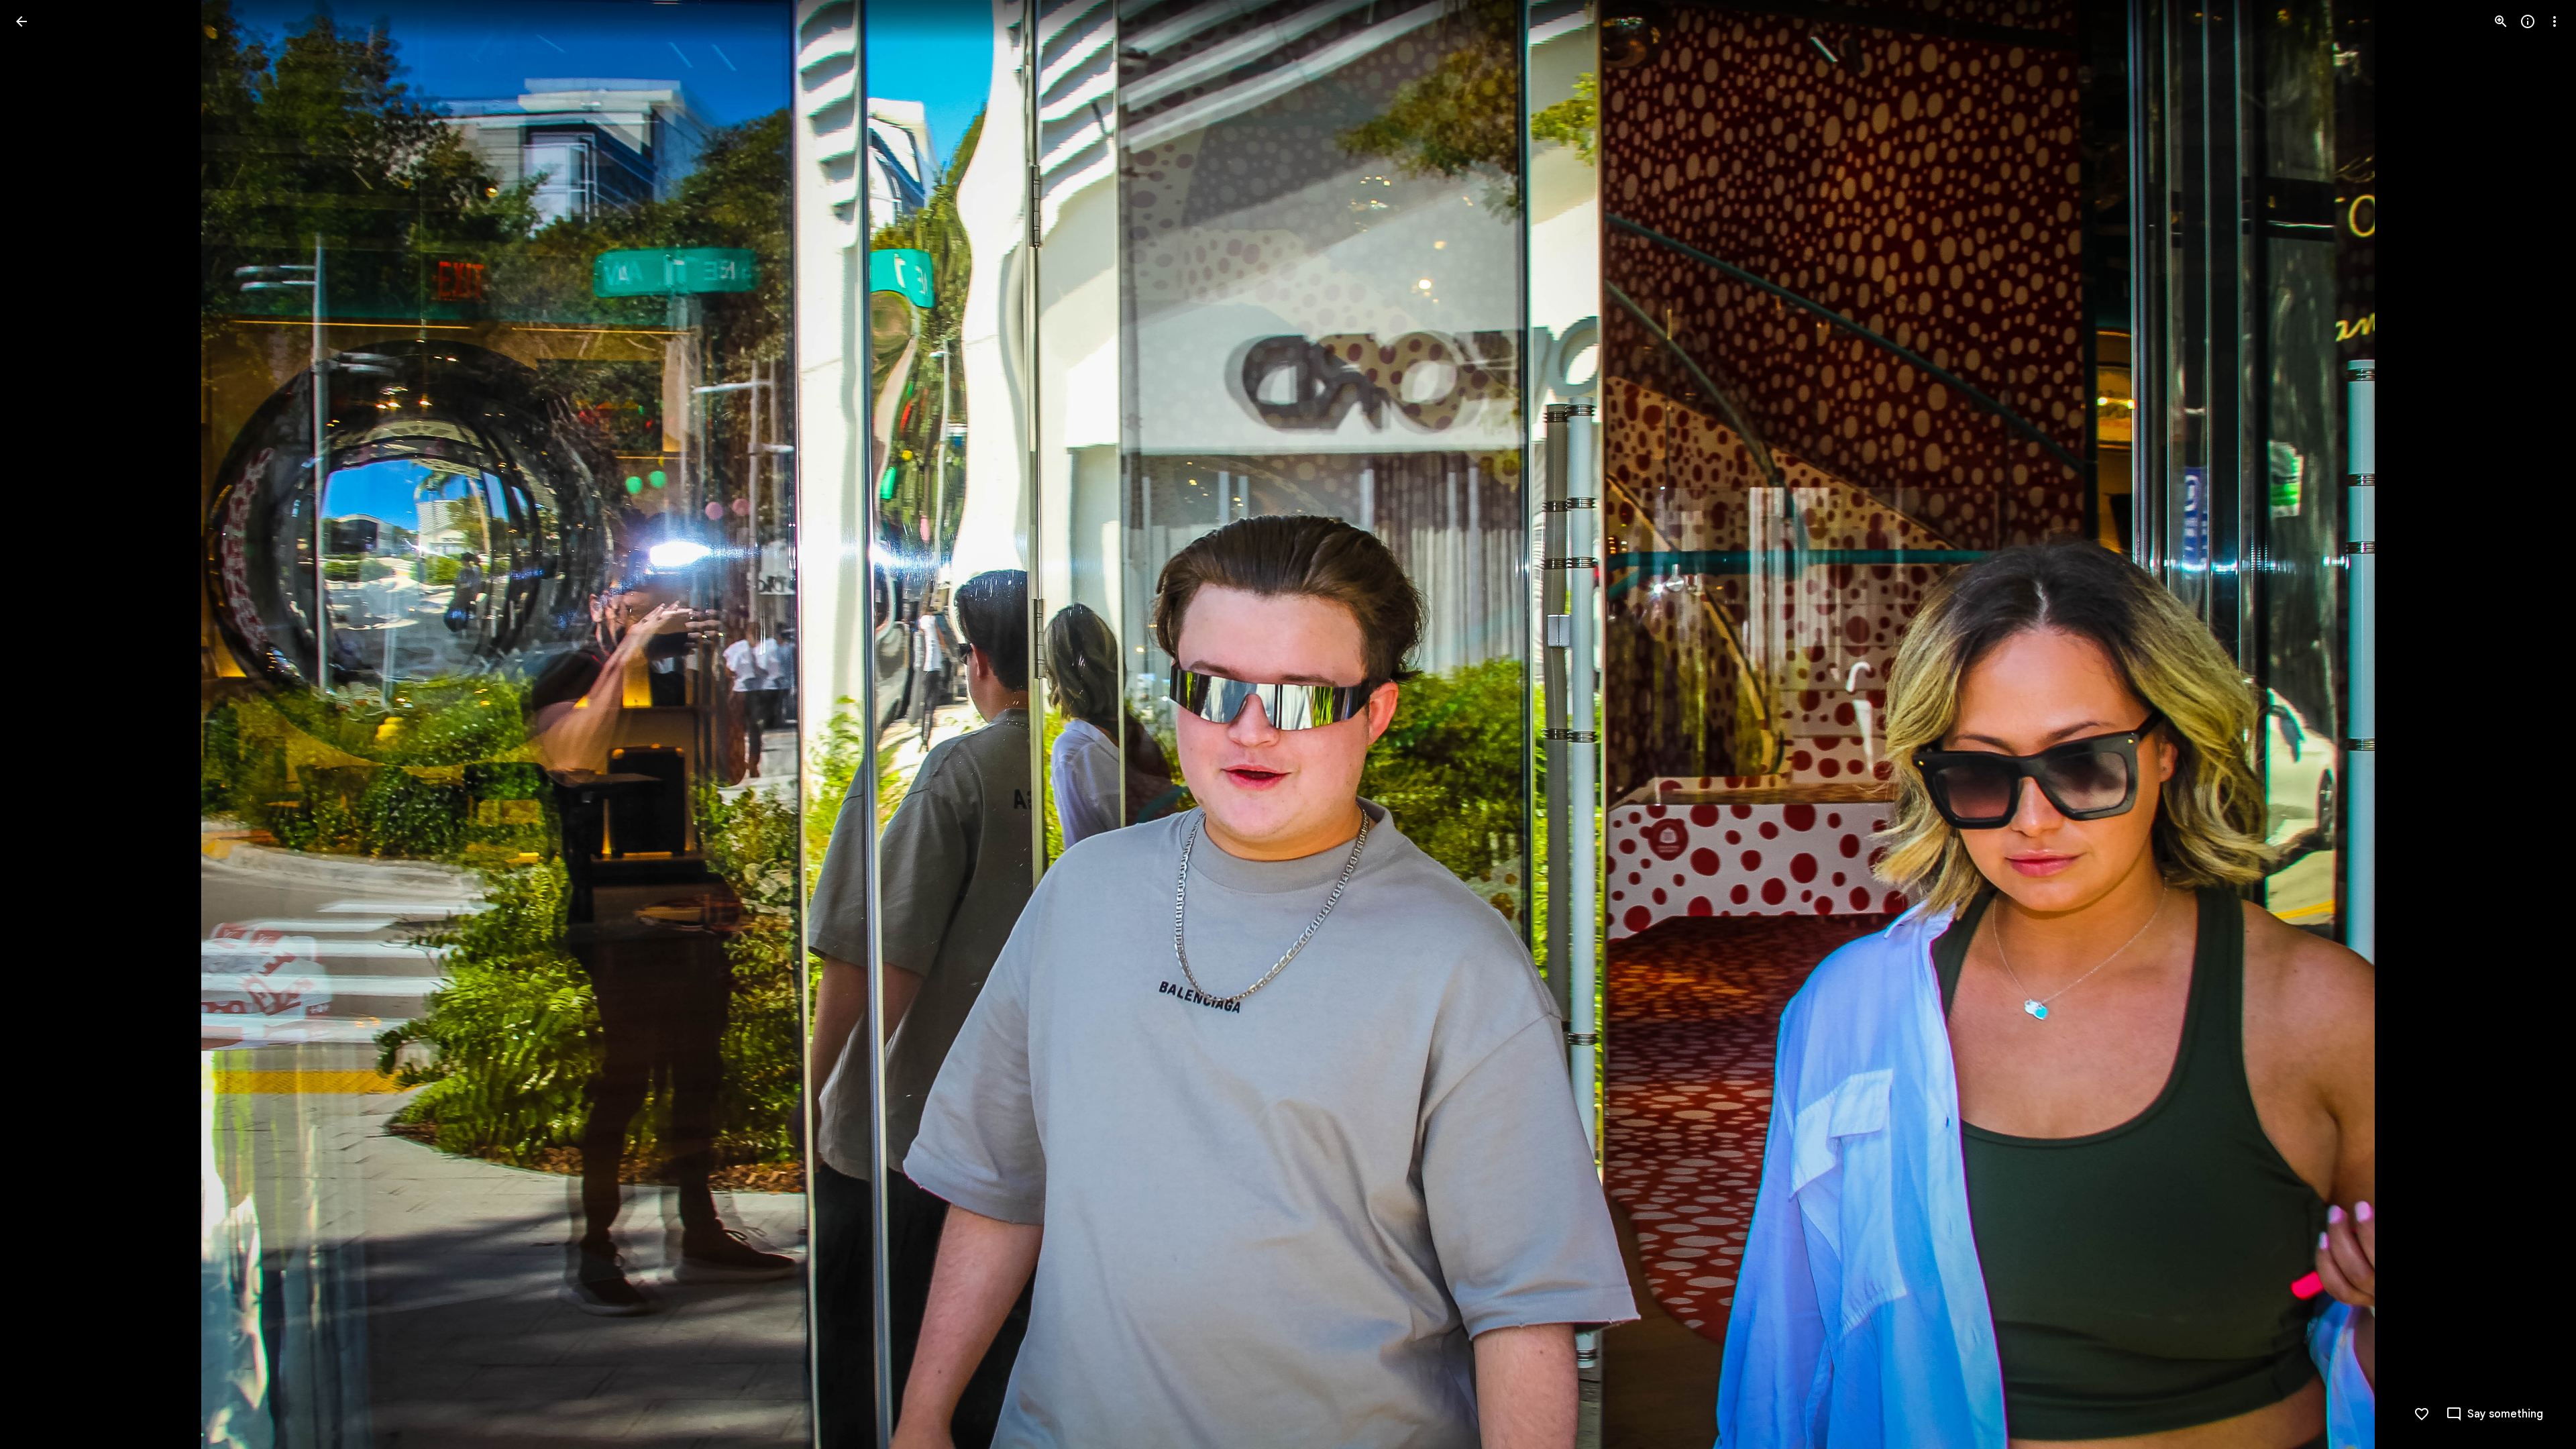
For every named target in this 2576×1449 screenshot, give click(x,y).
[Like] (2422, 1414)
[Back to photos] (21, 21)
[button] (38, 724)
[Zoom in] (2501, 21)
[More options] (2555, 21)
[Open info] (2528, 21)
